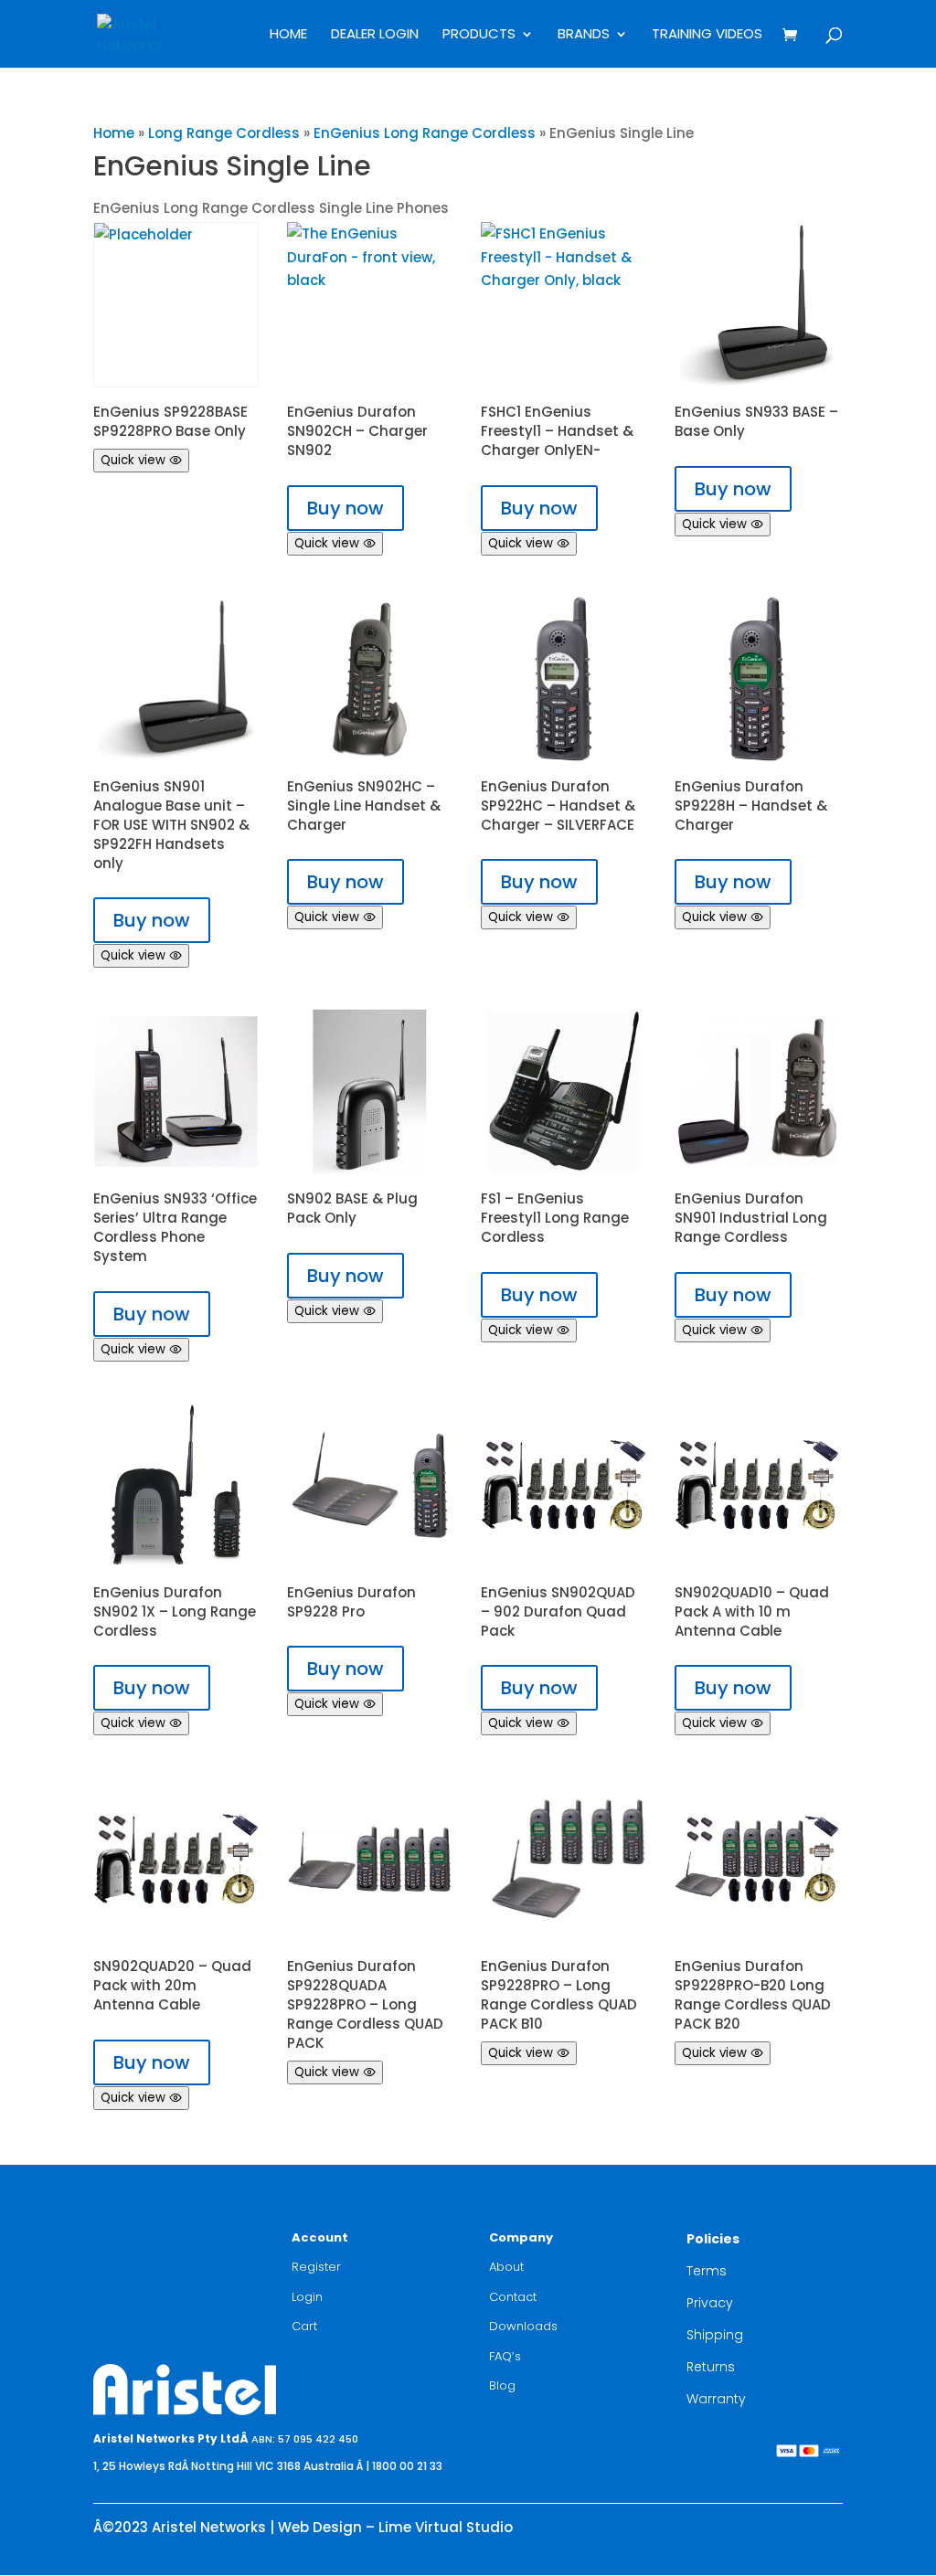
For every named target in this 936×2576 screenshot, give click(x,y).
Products (479, 35)
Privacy (710, 2303)
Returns (711, 2367)
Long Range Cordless (224, 133)
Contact (513, 2297)
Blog (502, 2385)
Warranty (716, 2399)
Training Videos (707, 35)
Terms (707, 2271)
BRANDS (584, 35)
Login (307, 2297)
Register (316, 2267)
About (506, 2267)
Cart (304, 2326)
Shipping (715, 2335)
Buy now (346, 508)
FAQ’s (505, 2356)
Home (288, 35)
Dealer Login (375, 35)
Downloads (523, 2326)
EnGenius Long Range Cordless (425, 133)
